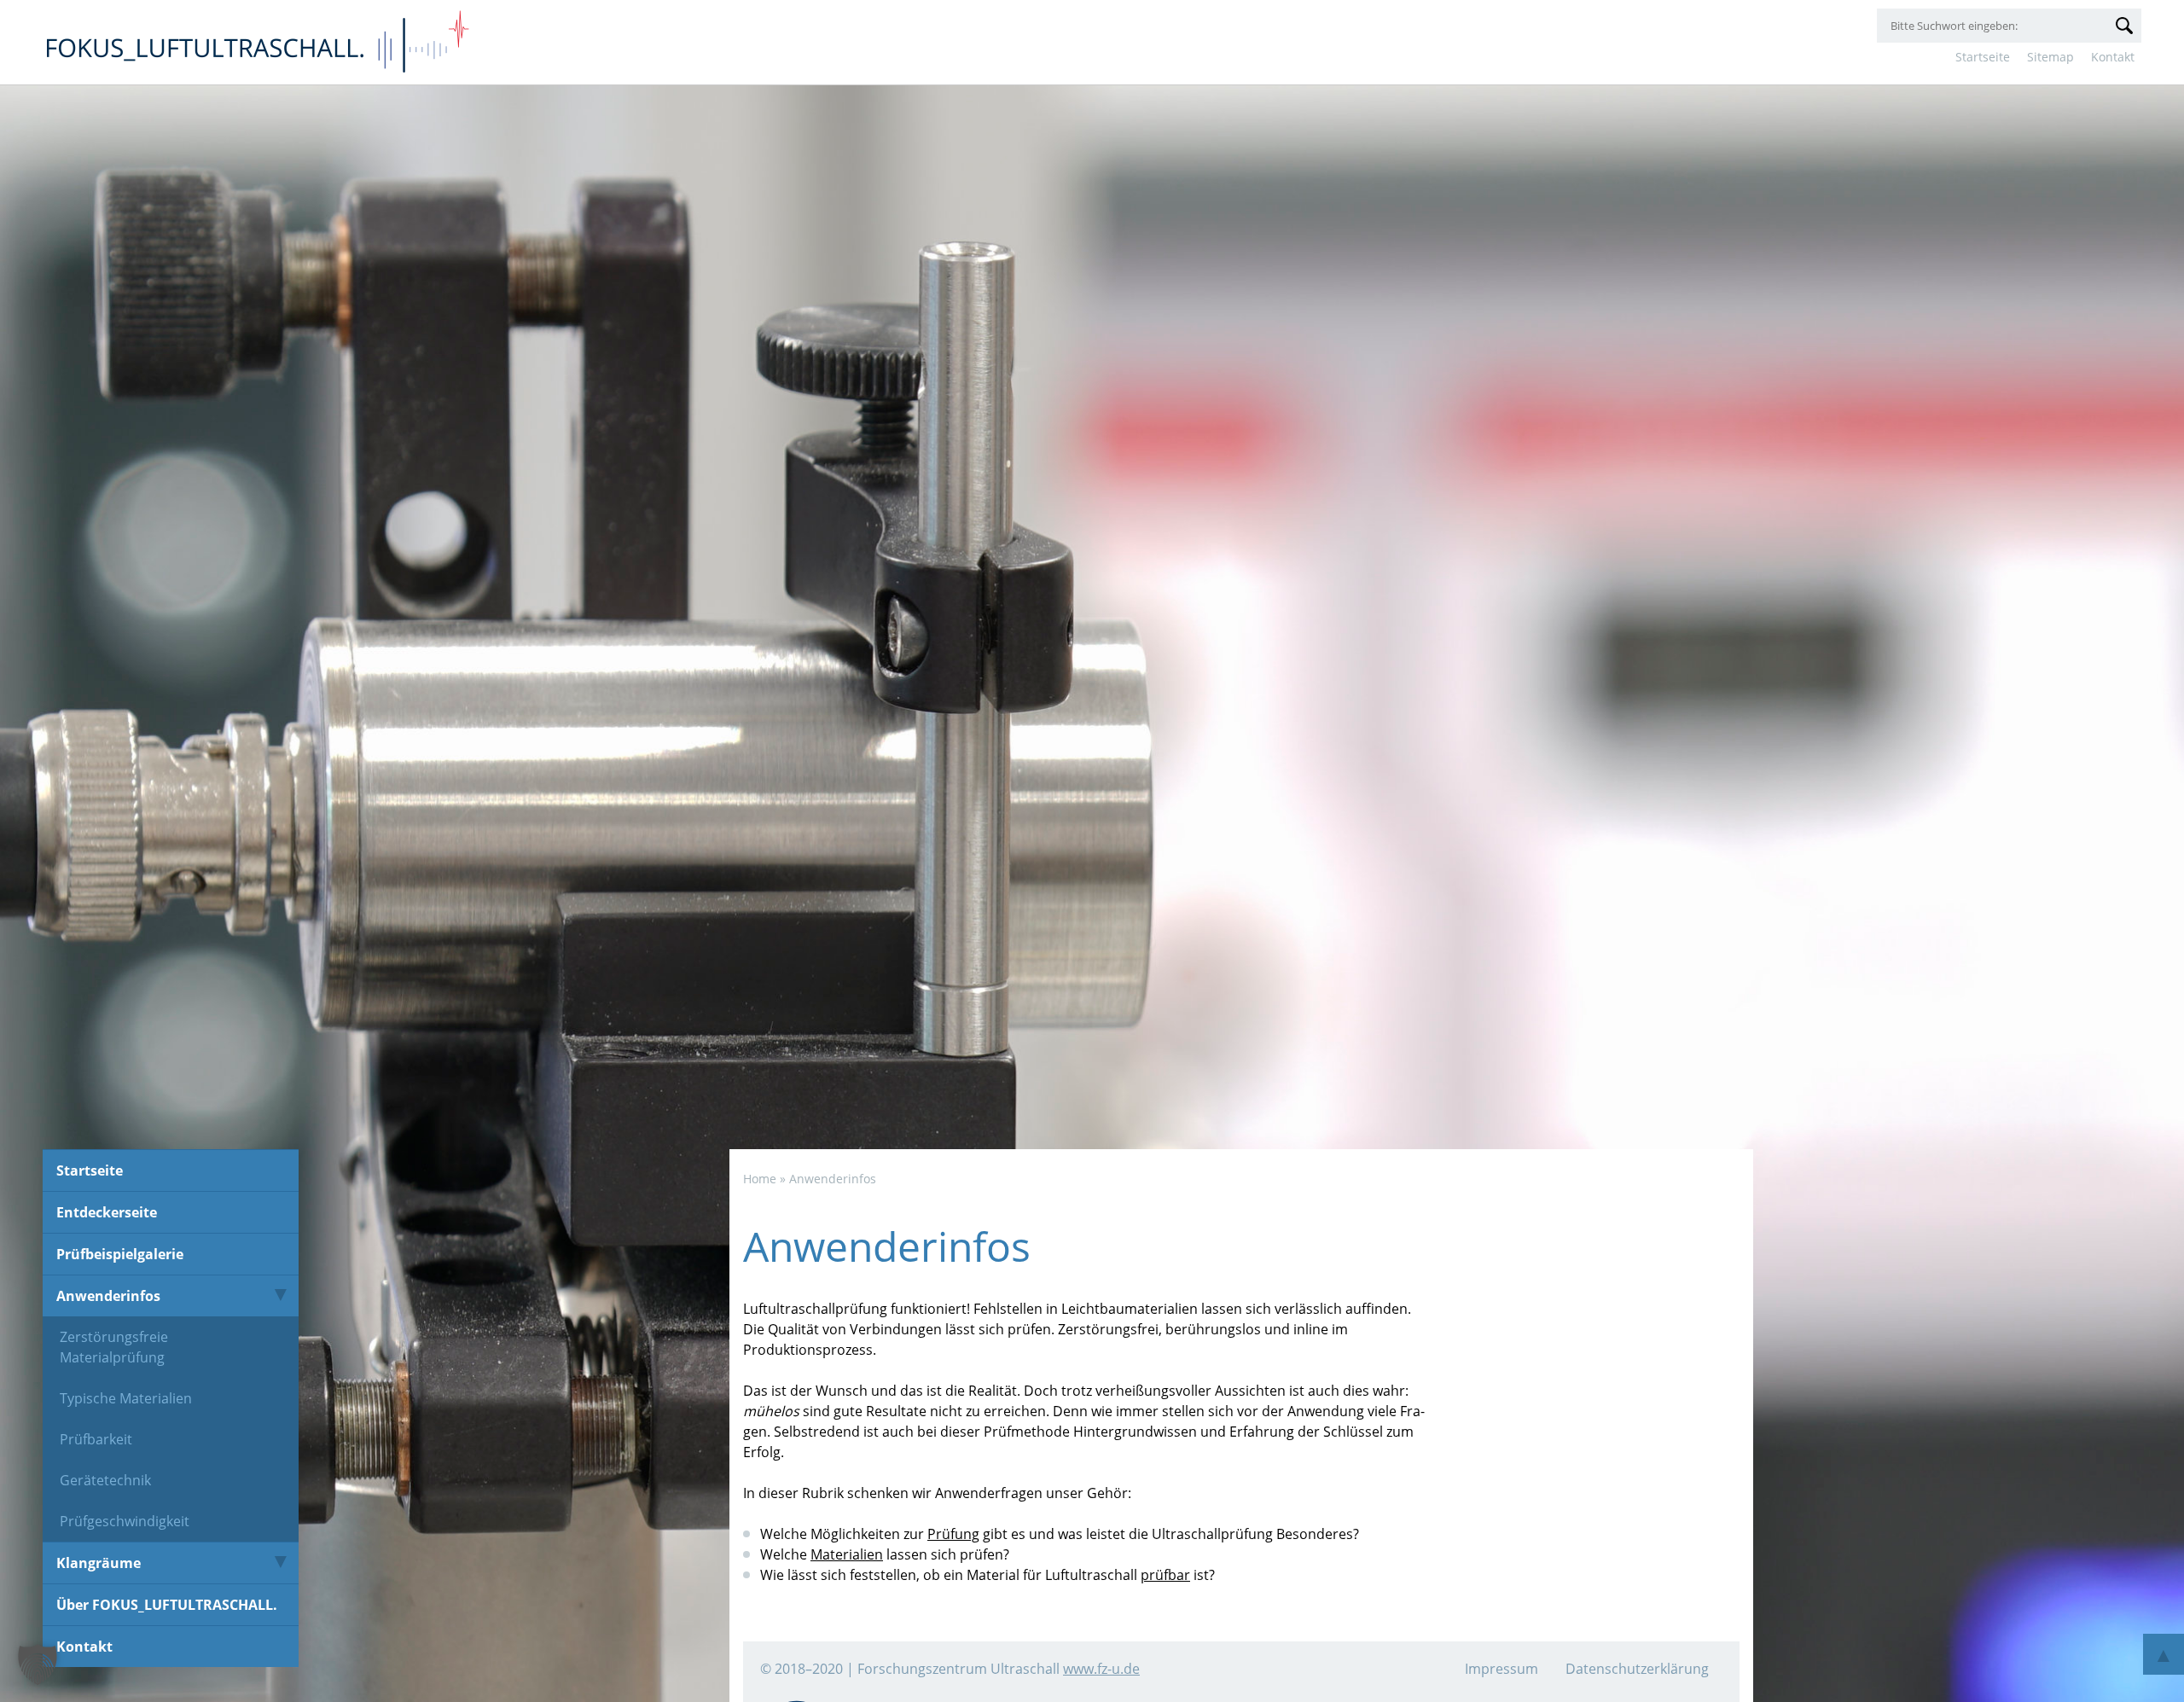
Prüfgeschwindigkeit (125, 1521)
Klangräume (99, 1563)
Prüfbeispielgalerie (120, 1254)
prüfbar (1165, 1575)
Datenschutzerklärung (1637, 1669)
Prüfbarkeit (96, 1439)
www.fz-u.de (1101, 1669)
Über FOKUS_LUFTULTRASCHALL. (167, 1605)
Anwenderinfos (108, 1296)
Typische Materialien (126, 1398)
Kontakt (2113, 57)
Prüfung (953, 1534)
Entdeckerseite (107, 1212)
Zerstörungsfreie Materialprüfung (114, 1347)
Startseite (1983, 57)
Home (760, 1179)
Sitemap (2050, 57)
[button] (38, 1664)
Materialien (847, 1554)
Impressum (1501, 1669)
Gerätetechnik (105, 1480)
